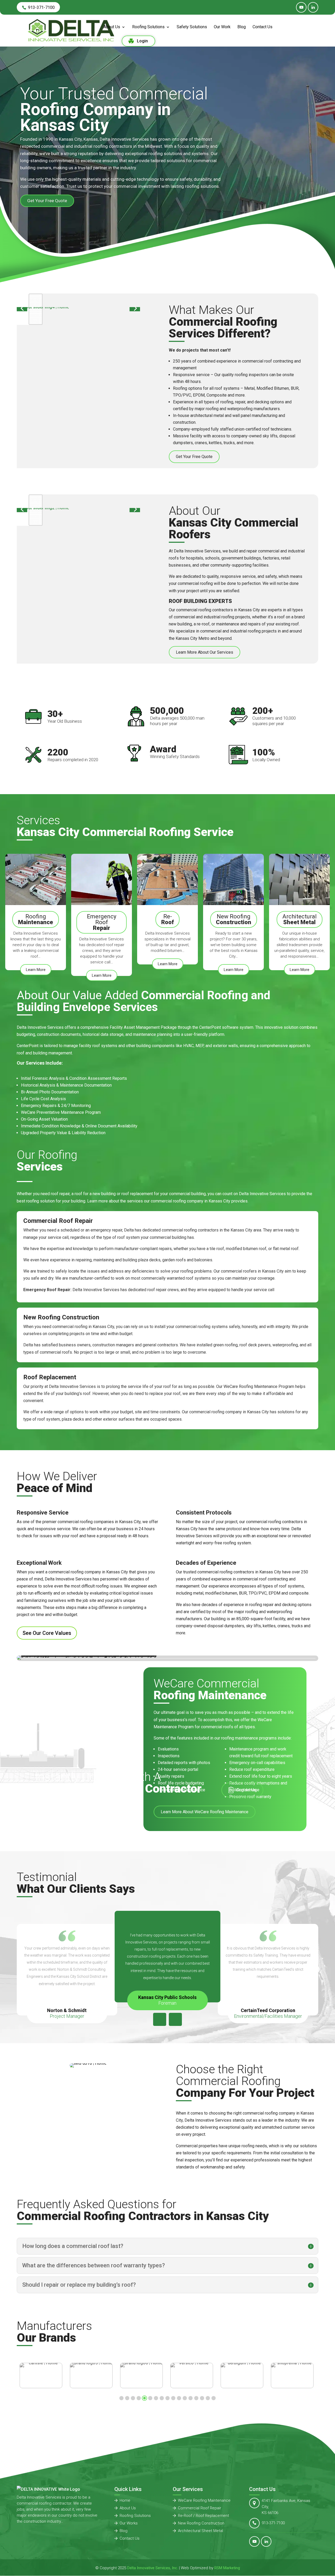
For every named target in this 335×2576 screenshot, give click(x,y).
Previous (160, 2019)
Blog (242, 27)
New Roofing (234, 919)
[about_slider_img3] (78, 645)
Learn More (36, 970)
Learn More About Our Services (205, 652)
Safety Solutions (192, 27)
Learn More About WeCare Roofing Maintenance (205, 1812)
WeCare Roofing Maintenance (204, 2500)
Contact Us (263, 27)
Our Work (222, 27)
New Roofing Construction (201, 2523)
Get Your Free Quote (47, 201)
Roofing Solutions (148, 27)
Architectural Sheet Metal (200, 2531)
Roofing (36, 919)
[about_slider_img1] (78, 444)
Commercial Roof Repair (200, 2508)
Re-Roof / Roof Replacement (203, 2516)
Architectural (300, 919)
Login (142, 41)
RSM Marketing (227, 2568)
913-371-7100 (273, 2523)
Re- (167, 919)
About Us (112, 27)
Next (175, 2019)
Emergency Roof (102, 922)
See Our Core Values (47, 1633)
